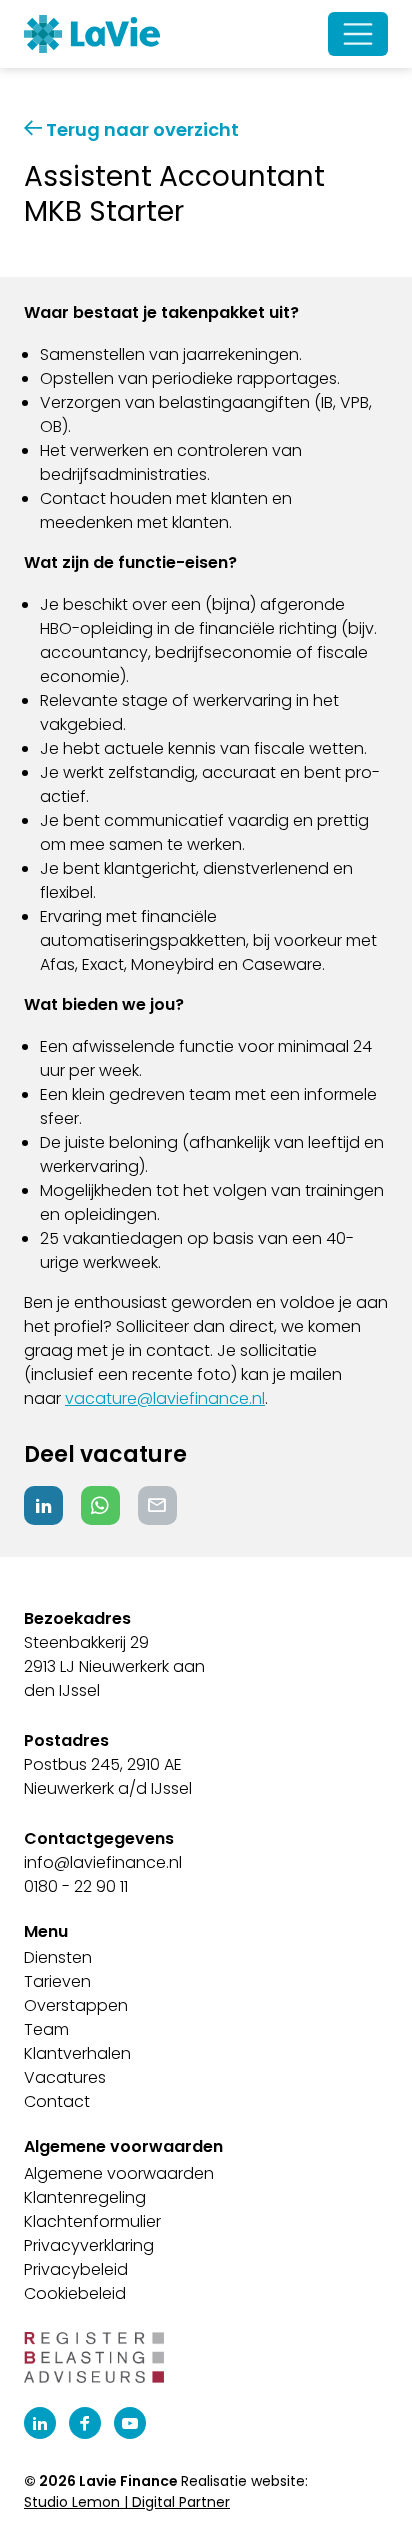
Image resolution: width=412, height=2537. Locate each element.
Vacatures (65, 2077)
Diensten (58, 1957)
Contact (57, 2101)
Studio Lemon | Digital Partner (127, 2502)
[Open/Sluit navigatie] (358, 34)
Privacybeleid (76, 2269)
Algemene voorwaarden (119, 2173)
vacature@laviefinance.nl (165, 1398)
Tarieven (57, 1981)
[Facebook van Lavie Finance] (85, 2423)
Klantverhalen (77, 2053)
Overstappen (76, 2005)
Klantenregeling (85, 2197)
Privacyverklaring (89, 2245)
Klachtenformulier (92, 2221)
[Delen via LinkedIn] (43, 1505)
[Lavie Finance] (92, 34)
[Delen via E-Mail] (157, 1505)
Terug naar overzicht (140, 129)
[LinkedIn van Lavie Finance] (40, 2423)
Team (46, 2029)
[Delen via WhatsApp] (100, 1505)
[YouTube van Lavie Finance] (130, 2423)
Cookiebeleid (75, 2293)
